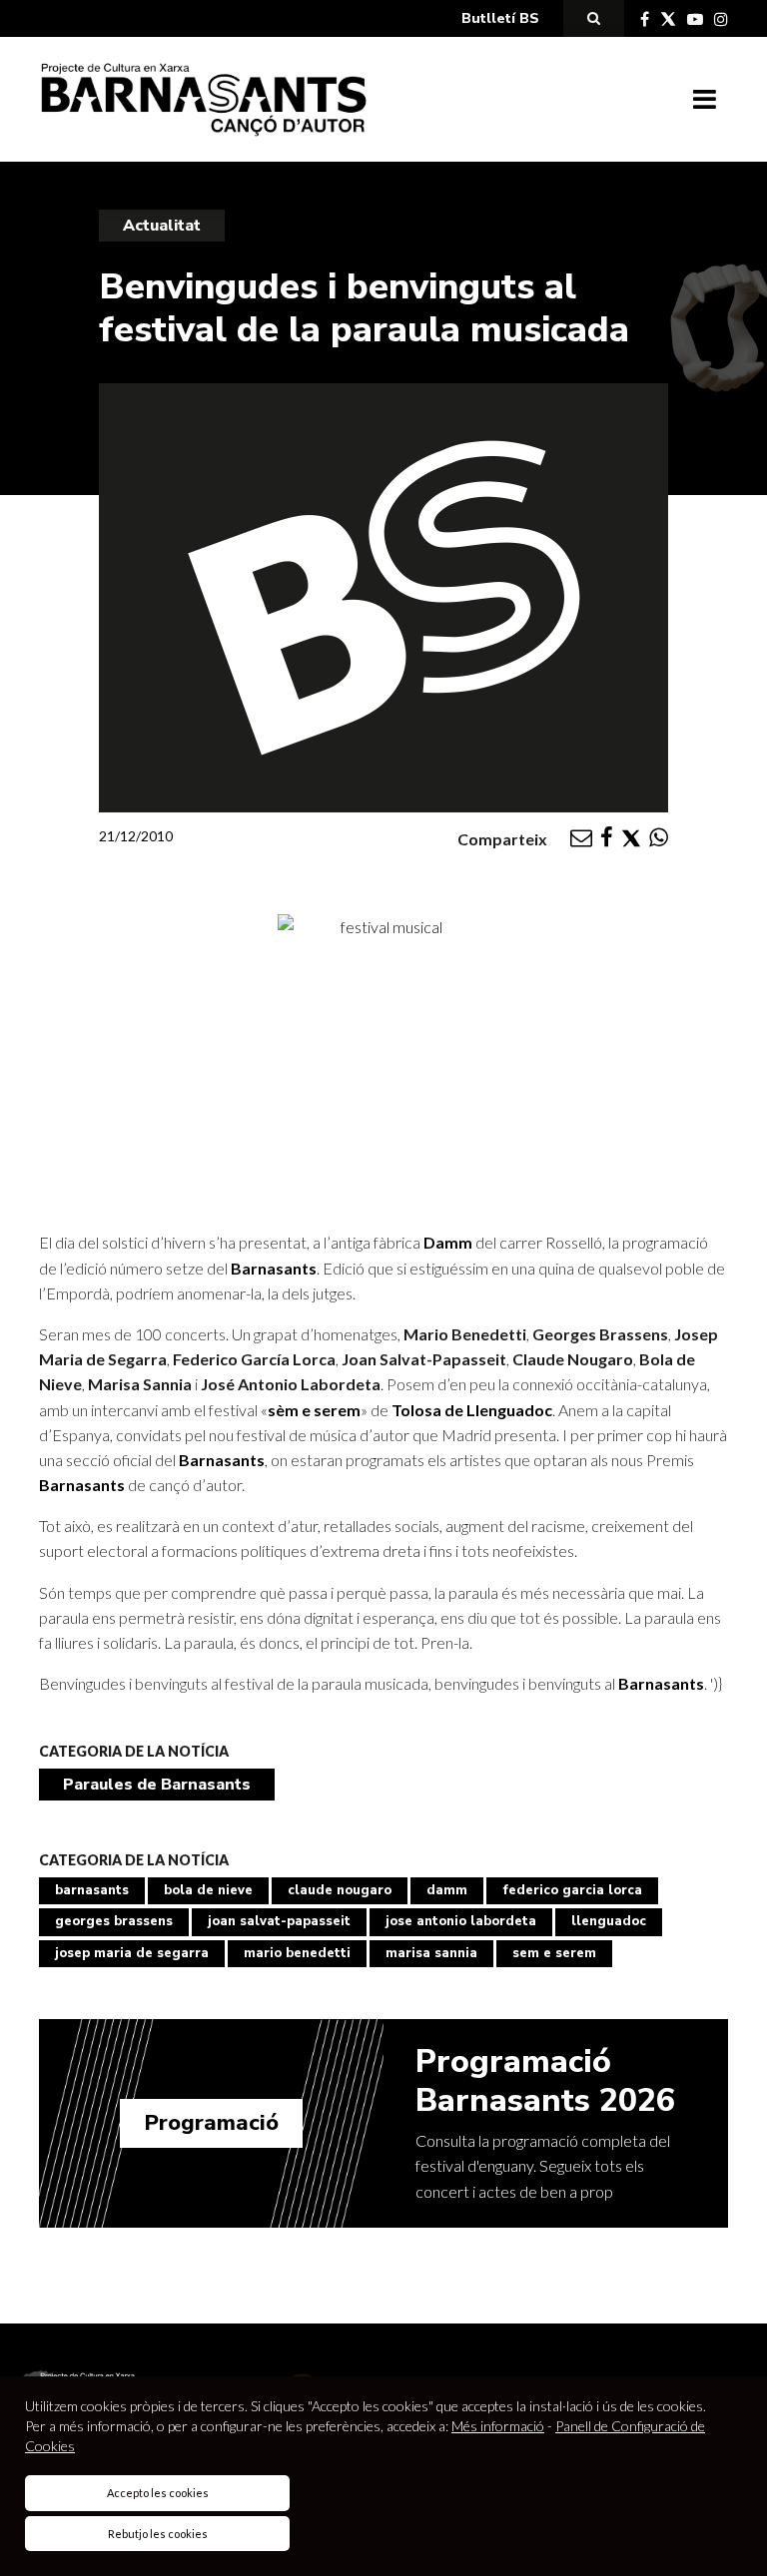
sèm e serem (314, 1410)
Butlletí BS (500, 18)
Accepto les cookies (158, 2493)
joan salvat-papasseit (279, 1921)
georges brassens (114, 1921)
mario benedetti (297, 1953)
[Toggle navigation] (705, 100)
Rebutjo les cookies (158, 2534)
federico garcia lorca (572, 1890)
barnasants (92, 1890)
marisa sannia (431, 1953)
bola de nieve (208, 1890)
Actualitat (162, 226)
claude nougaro (340, 1890)
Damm (448, 1242)
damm (447, 1890)
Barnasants (274, 1268)
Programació (211, 2123)
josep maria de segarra (132, 1953)
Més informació (498, 2426)
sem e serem (554, 1953)
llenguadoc (609, 1921)
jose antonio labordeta (461, 1921)
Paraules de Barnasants (157, 1785)
